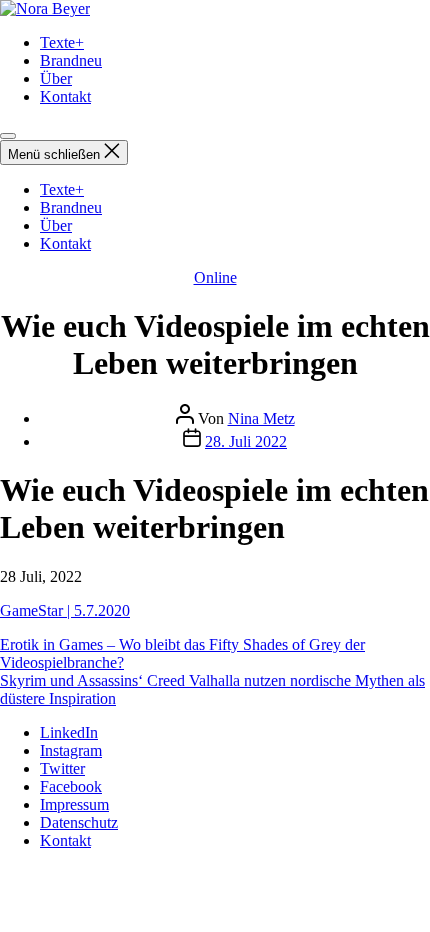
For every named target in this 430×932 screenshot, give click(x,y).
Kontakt (65, 96)
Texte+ (62, 42)
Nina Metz (261, 418)
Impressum (74, 804)
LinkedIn (69, 732)
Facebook (71, 786)
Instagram (71, 750)
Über (56, 78)
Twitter (62, 768)
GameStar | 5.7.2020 (65, 610)
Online (215, 277)
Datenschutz (79, 822)
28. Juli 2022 (246, 441)
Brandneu (71, 60)
